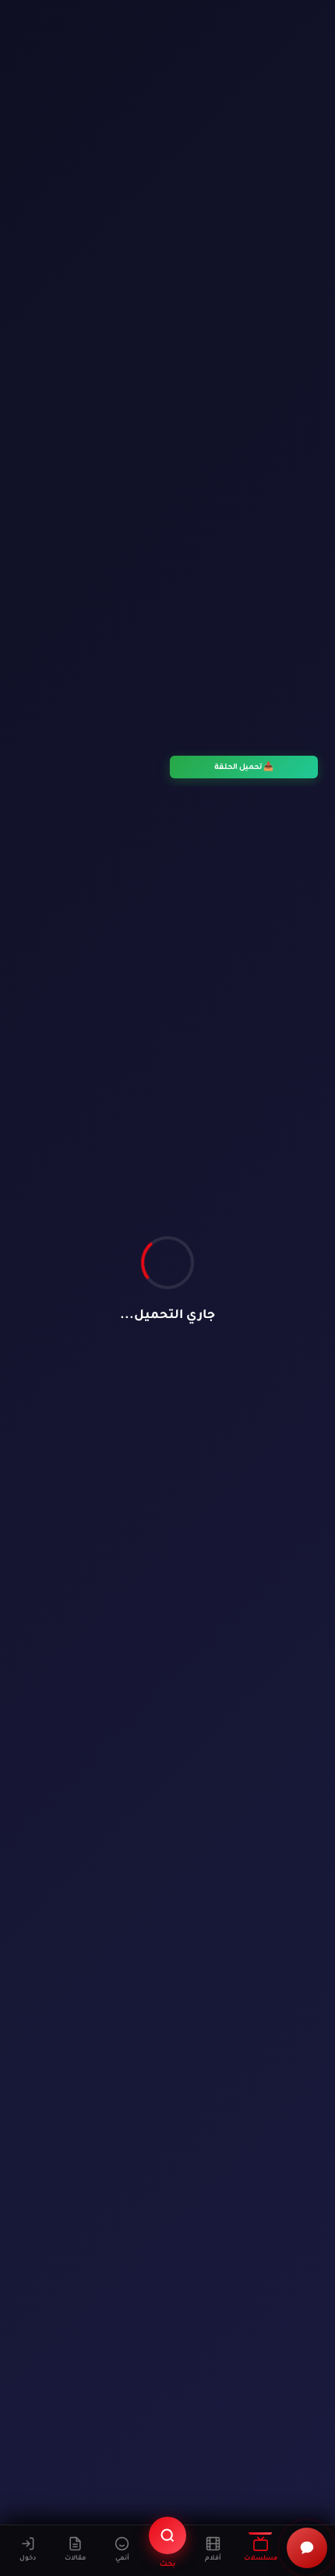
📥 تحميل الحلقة (244, 767)
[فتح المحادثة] (307, 2548)
